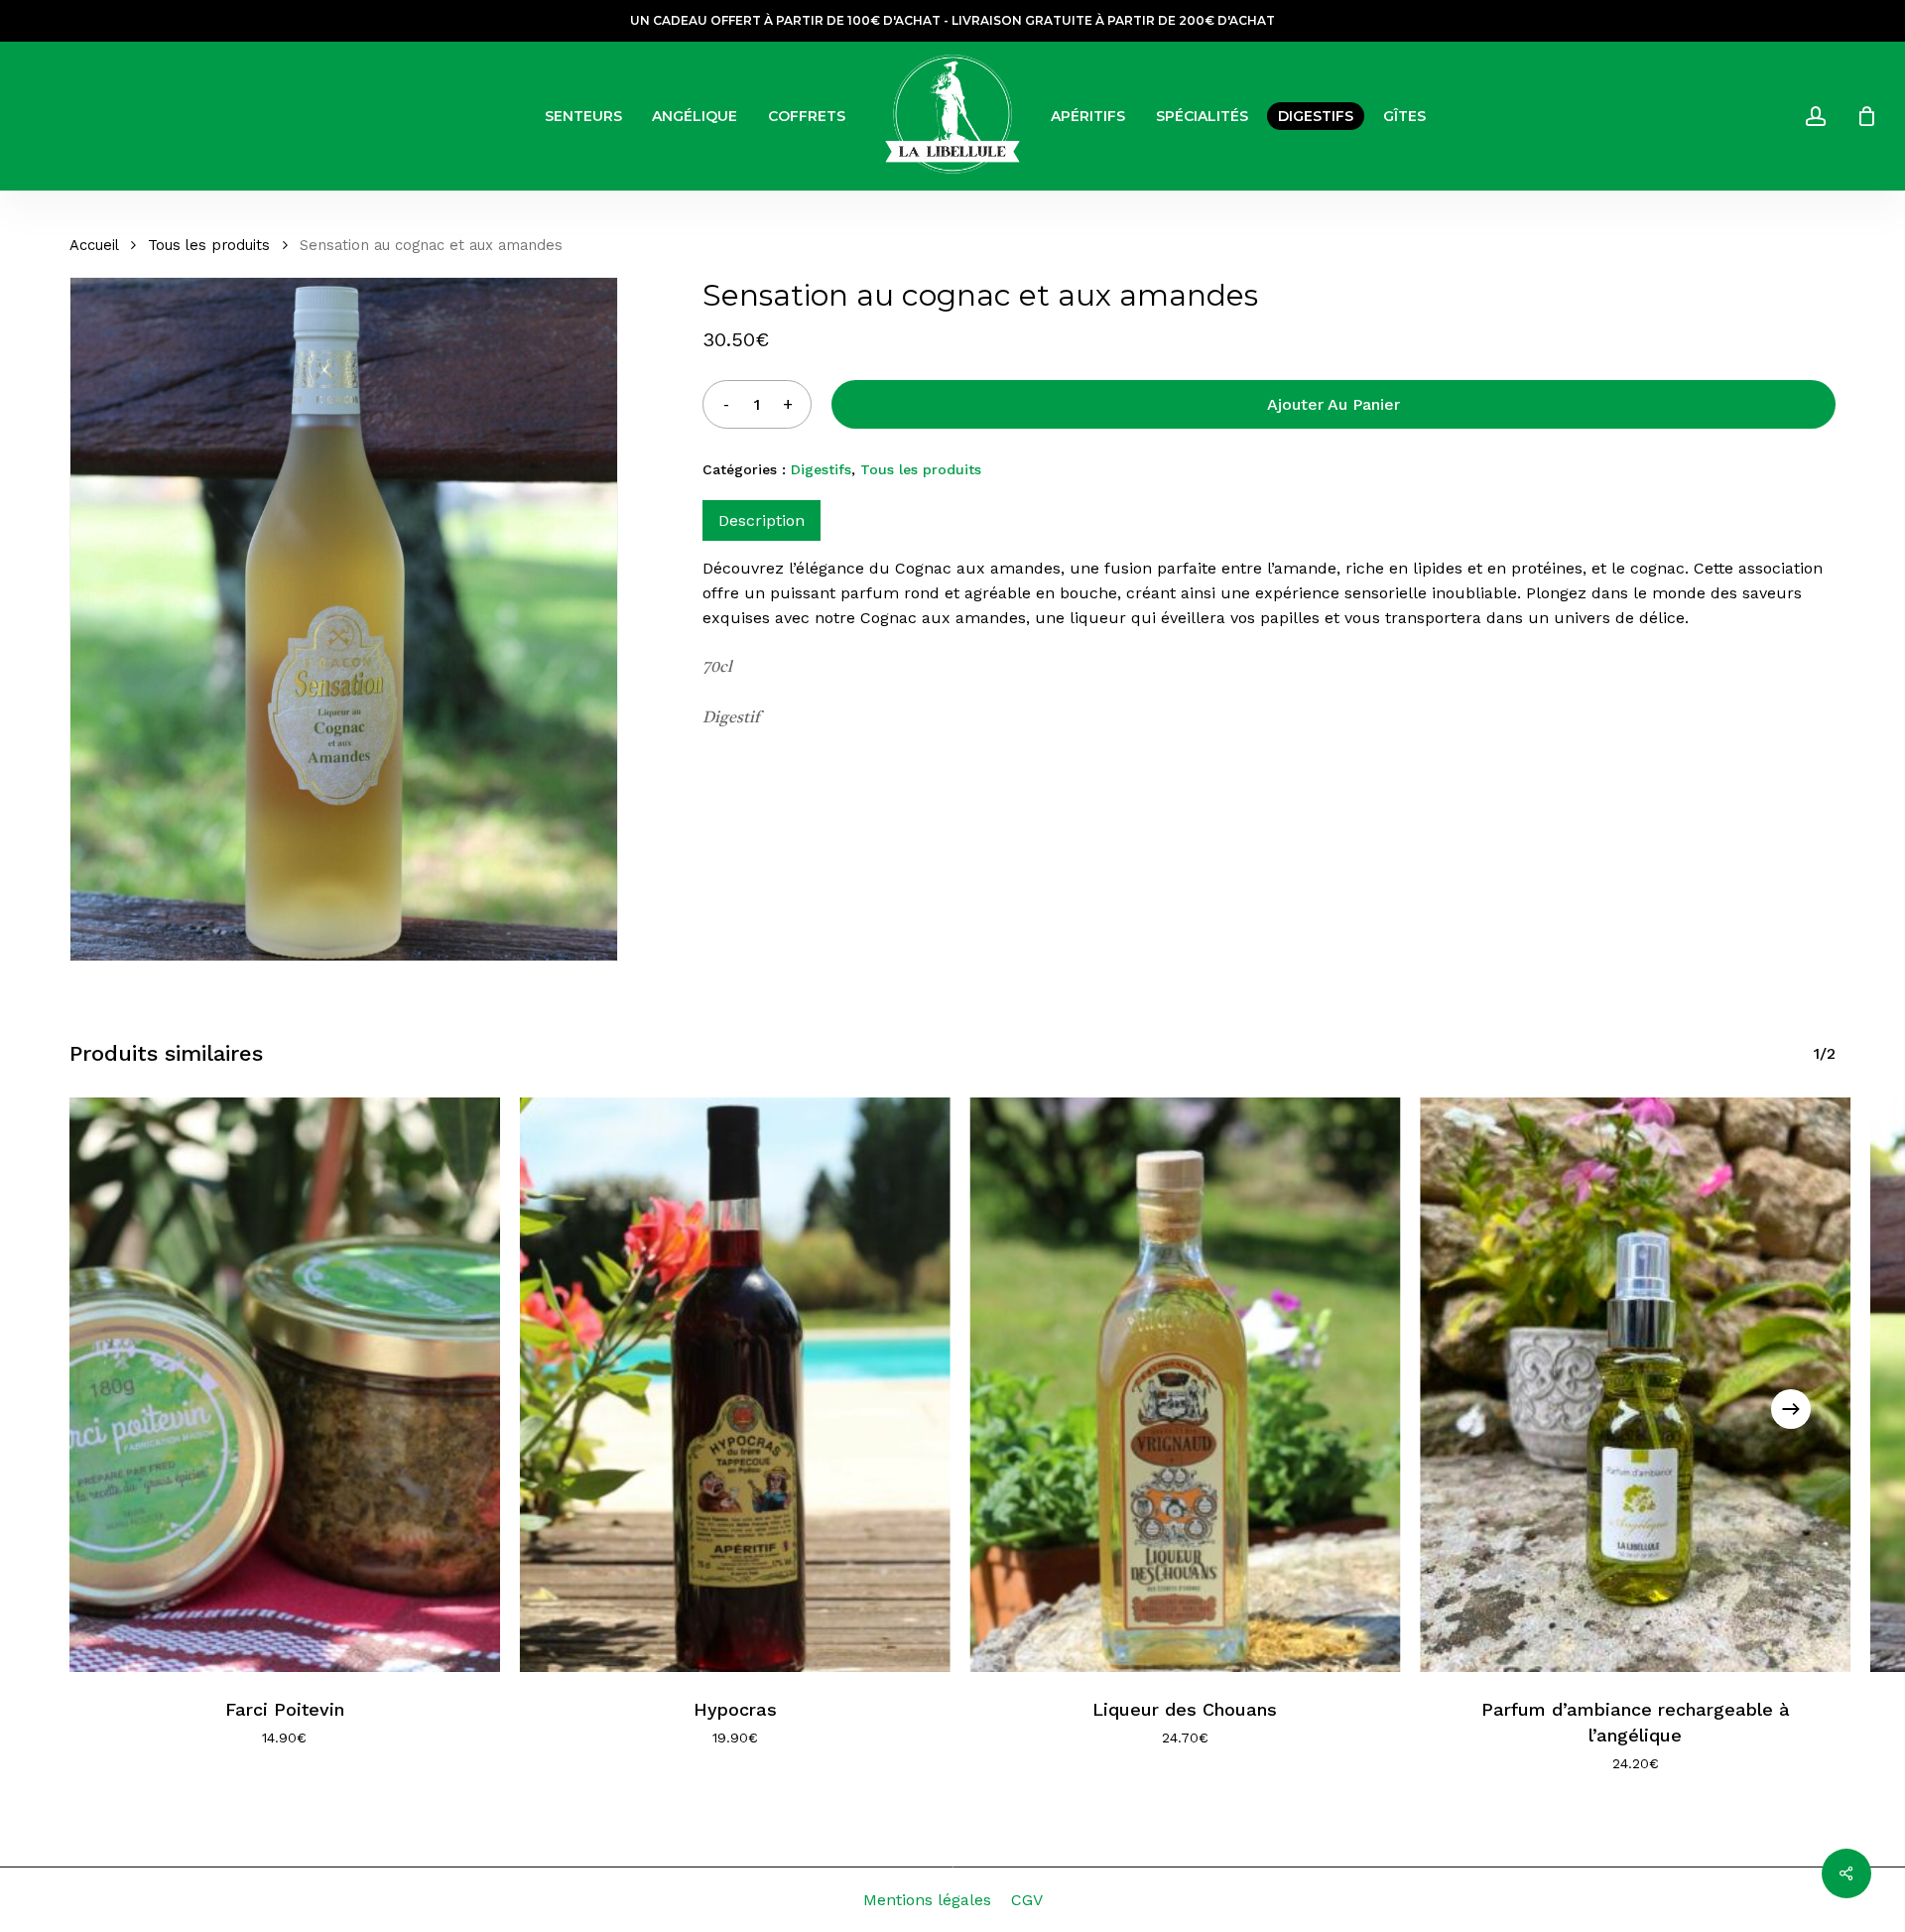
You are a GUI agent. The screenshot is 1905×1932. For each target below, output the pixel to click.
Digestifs (821, 469)
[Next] (1791, 1409)
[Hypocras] (735, 1384)
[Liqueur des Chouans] (1186, 1384)
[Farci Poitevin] (285, 1384)
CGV (1027, 1900)
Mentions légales (927, 1900)
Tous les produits (209, 245)
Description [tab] (762, 520)
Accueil (94, 245)
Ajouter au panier (1333, 404)
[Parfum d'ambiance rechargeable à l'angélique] (1635, 1384)
